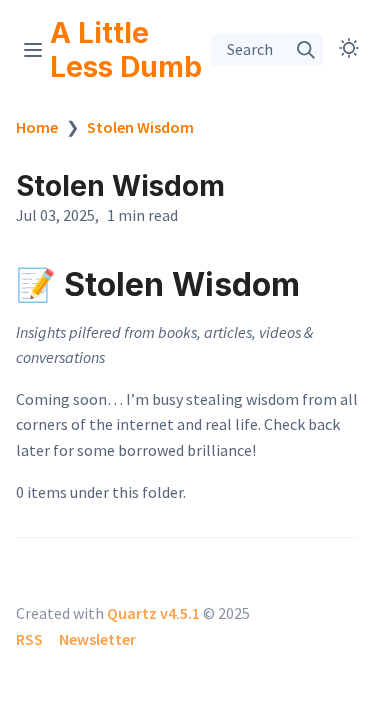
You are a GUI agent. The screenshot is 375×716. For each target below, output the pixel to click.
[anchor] (318, 284)
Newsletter (97, 639)
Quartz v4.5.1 (153, 613)
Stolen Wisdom (140, 127)
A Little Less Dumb (126, 50)
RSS (29, 639)
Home (37, 127)
